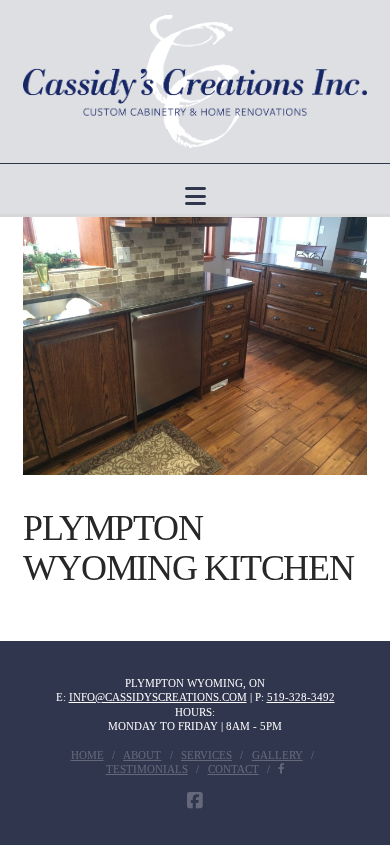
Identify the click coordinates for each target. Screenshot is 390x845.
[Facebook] (195, 801)
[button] (195, 196)
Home (87, 755)
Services (206, 755)
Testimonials (147, 769)
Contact (233, 769)
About (142, 755)
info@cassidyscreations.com (158, 697)
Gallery (277, 755)
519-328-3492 (301, 697)
